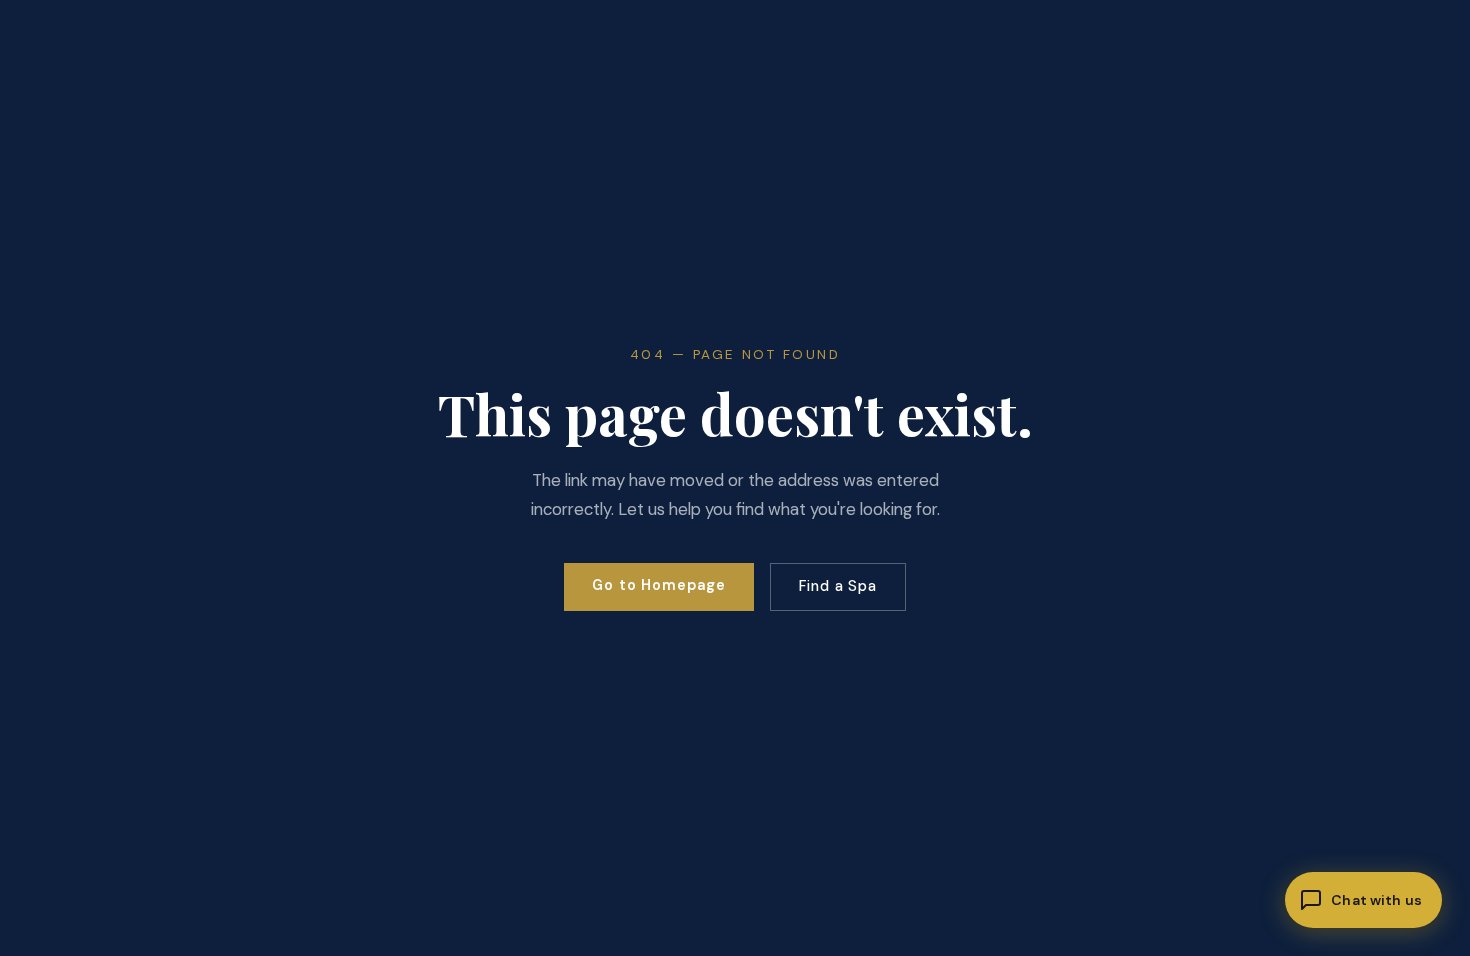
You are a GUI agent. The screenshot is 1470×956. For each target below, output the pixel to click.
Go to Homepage (659, 585)
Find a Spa (838, 586)
